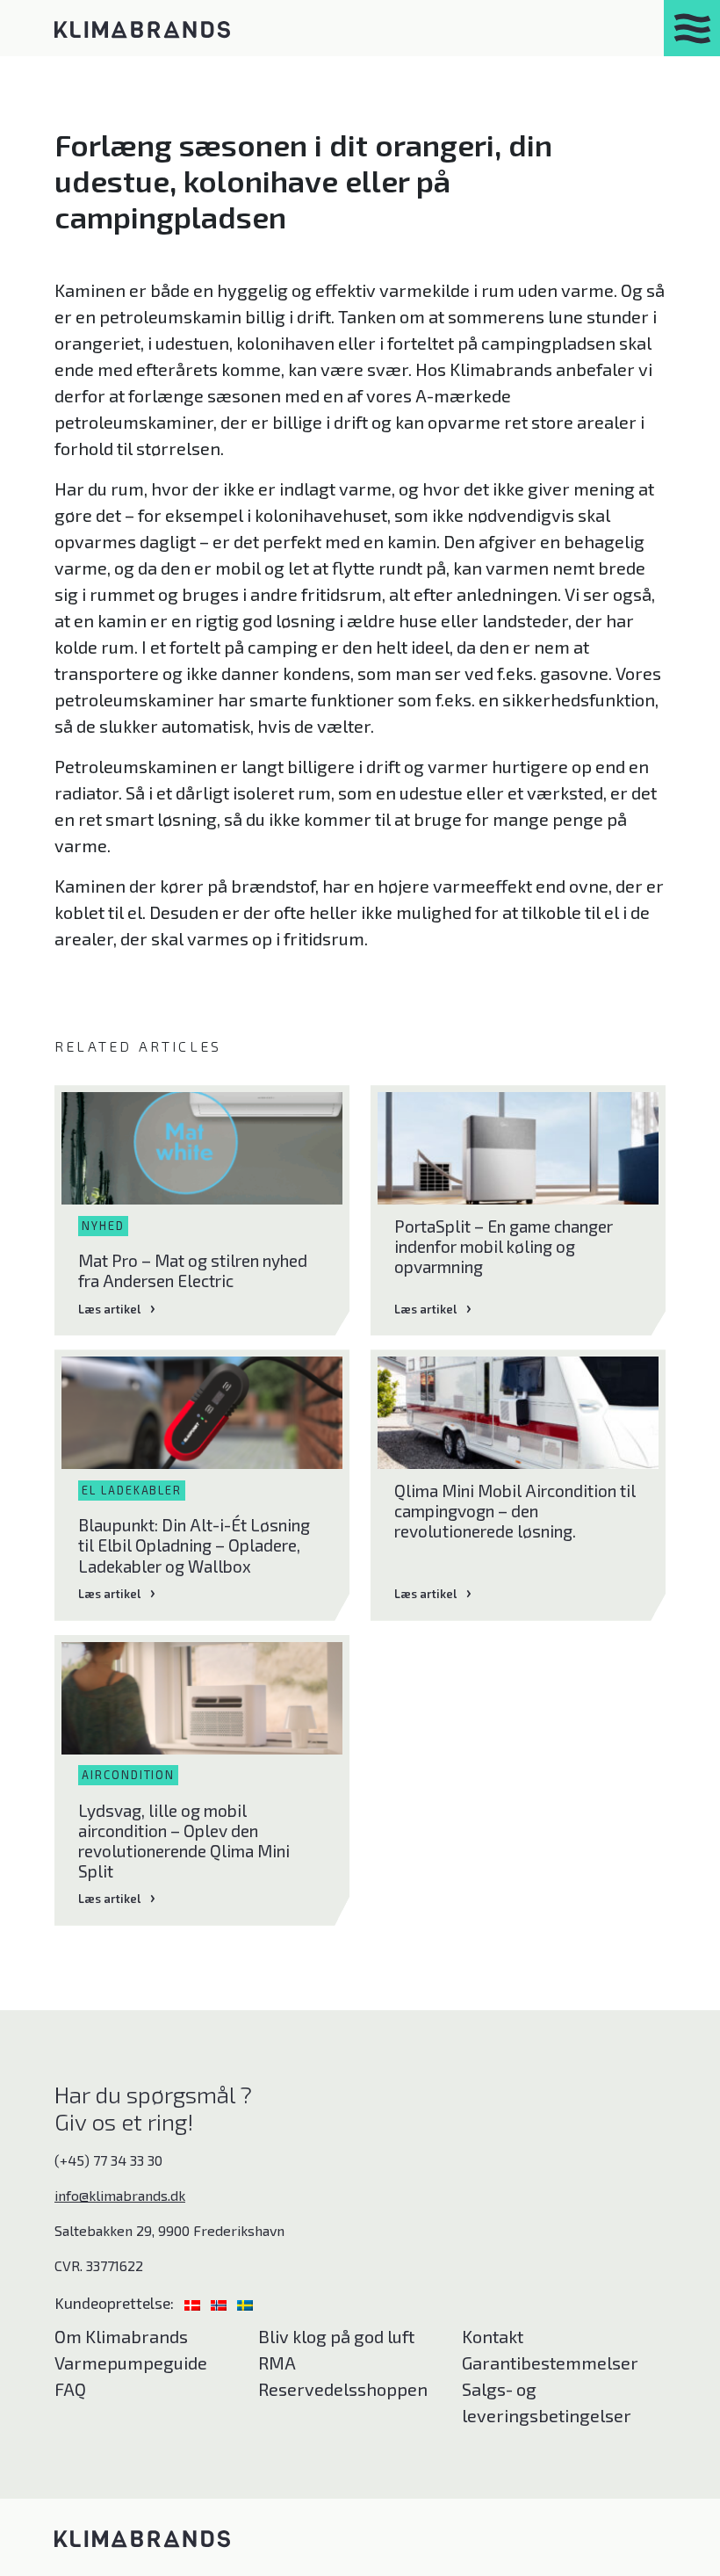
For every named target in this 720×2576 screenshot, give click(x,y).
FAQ (70, 2389)
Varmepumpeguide (131, 2363)
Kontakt (493, 2336)
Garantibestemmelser (550, 2363)
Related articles (138, 1046)
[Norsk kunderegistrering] (220, 2302)
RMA (277, 2363)
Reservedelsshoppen (343, 2389)
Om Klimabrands (121, 2336)
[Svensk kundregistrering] (245, 2302)
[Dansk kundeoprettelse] (194, 2302)
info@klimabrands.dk (120, 2195)
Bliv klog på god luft (336, 2336)
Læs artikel (109, 1309)
